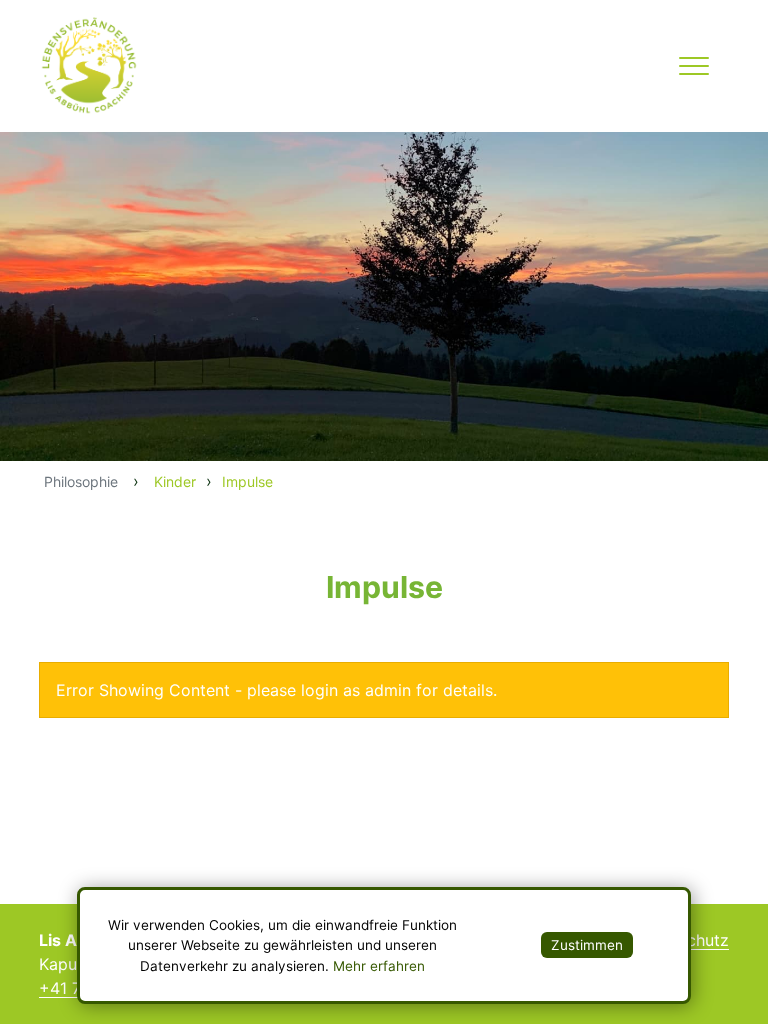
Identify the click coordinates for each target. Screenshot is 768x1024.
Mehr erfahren (379, 966)
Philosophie (81, 481)
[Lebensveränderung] (104, 66)
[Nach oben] (9, 769)
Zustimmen (587, 945)
